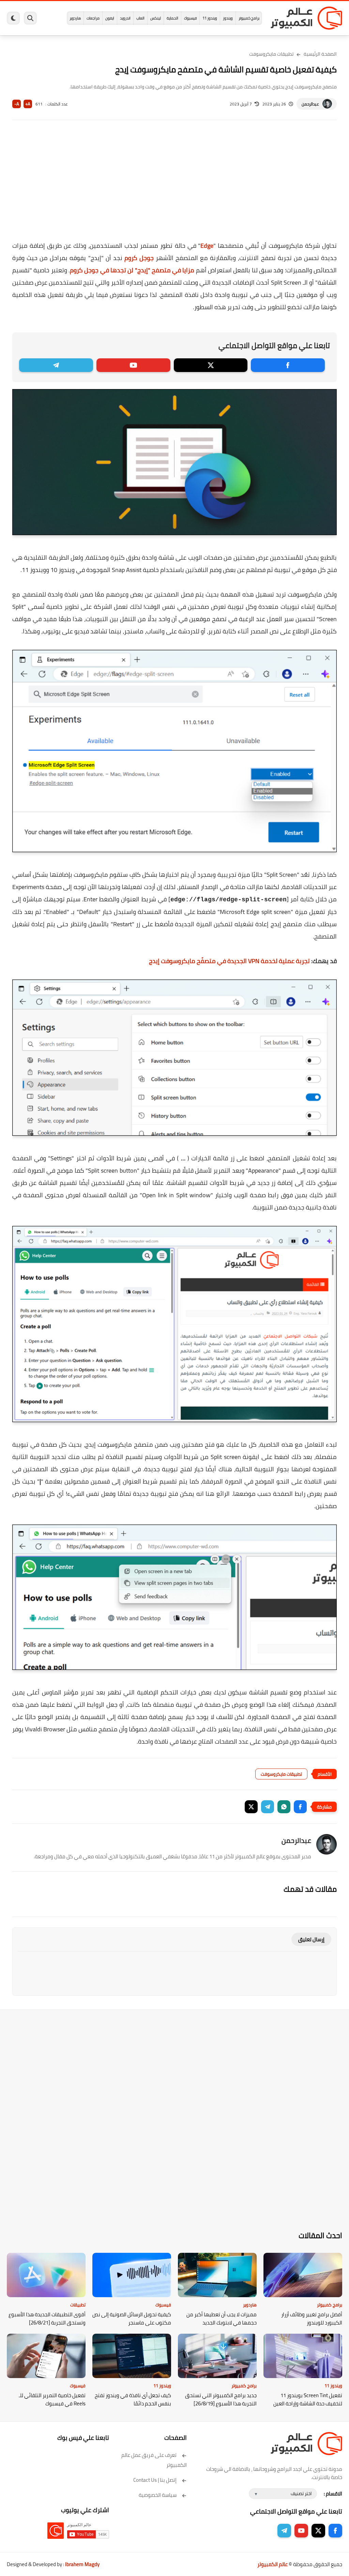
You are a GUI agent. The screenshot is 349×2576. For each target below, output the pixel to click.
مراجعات (93, 18)
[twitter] (211, 365)
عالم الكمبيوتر (272, 2564)
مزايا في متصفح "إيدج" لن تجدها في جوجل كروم (132, 270)
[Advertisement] (174, 185)
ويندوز (228, 18)
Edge (207, 246)
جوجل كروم (139, 258)
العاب (140, 18)
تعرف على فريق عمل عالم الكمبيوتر (154, 2460)
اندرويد (125, 18)
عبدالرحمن (310, 104)
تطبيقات (78, 2305)
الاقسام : (333, 2494)
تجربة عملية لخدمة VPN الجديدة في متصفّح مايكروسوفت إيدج (229, 961)
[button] (300, 1807)
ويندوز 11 (210, 18)
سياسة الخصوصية (158, 2495)
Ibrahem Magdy (82, 2564)
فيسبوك (190, 18)
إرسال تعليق (311, 1939)
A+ (28, 104)
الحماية (172, 18)
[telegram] (56, 365)
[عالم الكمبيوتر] (306, 18)
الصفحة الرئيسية (320, 54)
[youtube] (133, 365)
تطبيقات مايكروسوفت (271, 54)
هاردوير (75, 18)
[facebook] (288, 365)
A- (17, 104)
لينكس (156, 18)
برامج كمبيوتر (249, 18)
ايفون (110, 18)
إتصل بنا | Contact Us (155, 2480)
